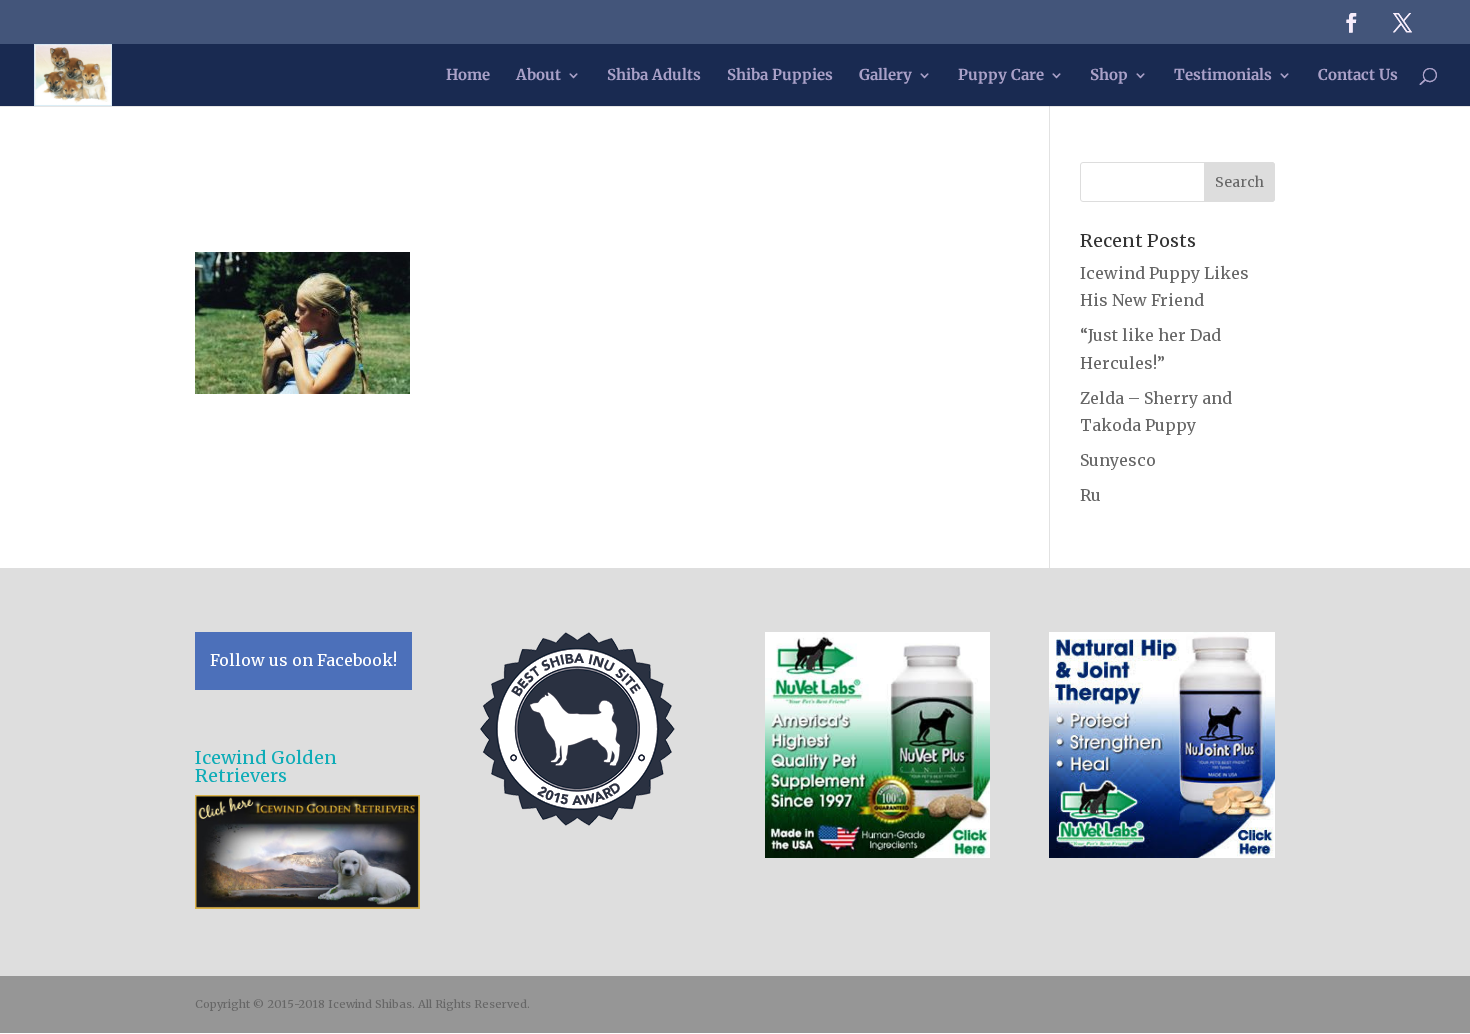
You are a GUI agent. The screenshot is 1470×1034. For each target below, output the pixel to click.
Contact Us (1358, 76)
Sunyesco (1118, 460)
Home (468, 76)
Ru (1090, 495)
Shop (1109, 76)
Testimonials (1223, 76)
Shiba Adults (654, 76)
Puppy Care (1001, 76)
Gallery (885, 76)
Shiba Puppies (780, 76)
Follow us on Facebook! (303, 660)
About (538, 76)
